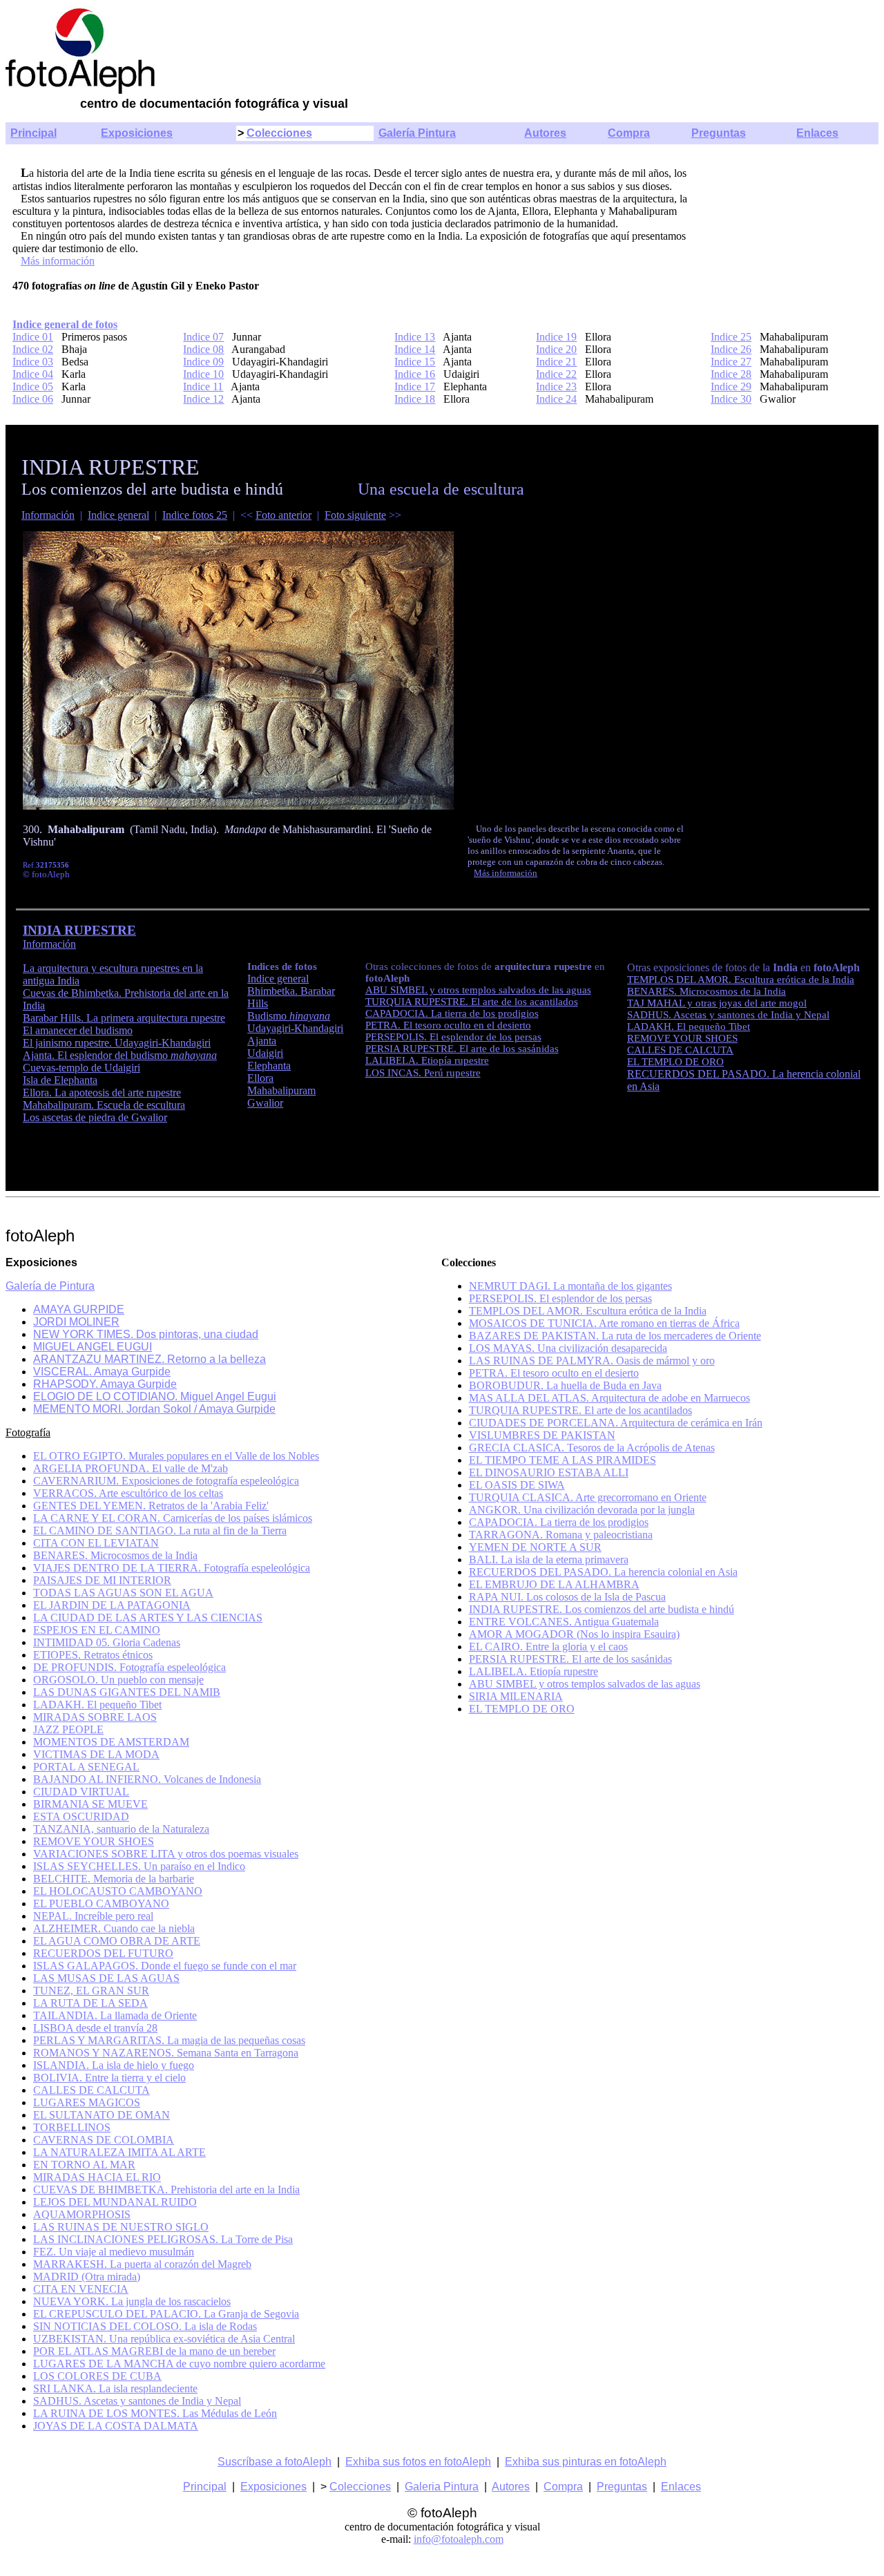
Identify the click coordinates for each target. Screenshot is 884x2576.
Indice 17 (415, 387)
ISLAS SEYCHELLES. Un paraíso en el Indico (139, 1866)
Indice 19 (556, 337)
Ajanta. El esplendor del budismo (120, 1055)
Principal (33, 133)
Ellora (260, 1078)
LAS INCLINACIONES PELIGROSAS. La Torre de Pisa (163, 2239)
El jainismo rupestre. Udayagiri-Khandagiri (117, 1043)
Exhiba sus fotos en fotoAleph (418, 2462)
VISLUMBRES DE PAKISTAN (542, 1435)
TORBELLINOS (72, 2127)
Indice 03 (33, 362)
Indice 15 (415, 362)
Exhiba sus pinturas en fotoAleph (586, 2462)
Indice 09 (203, 362)
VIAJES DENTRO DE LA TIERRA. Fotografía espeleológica (172, 1568)
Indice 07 (203, 337)
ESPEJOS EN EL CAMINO (97, 1630)
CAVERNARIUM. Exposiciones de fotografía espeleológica (166, 1481)
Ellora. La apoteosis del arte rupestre (102, 1093)
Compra (629, 133)
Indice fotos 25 (195, 515)
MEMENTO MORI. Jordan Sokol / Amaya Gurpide (154, 1409)
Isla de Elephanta (60, 1080)
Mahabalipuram (281, 1090)
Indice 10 (203, 374)
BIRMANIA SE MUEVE (90, 1804)
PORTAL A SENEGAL (86, 1767)
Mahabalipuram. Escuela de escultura (104, 1105)
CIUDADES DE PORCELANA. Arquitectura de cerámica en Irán (616, 1423)
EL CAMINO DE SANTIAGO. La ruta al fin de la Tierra (160, 1530)
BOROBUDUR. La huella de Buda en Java (565, 1385)
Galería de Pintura (50, 1286)
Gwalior (265, 1103)
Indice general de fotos (65, 324)
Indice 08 (203, 349)
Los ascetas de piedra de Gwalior (95, 1117)
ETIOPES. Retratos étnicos (93, 1655)
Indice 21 (556, 362)
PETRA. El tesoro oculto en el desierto (448, 1025)
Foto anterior (284, 515)
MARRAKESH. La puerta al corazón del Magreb (142, 2264)
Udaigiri (265, 1053)
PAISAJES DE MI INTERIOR (102, 1580)
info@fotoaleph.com (459, 2539)
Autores (545, 133)
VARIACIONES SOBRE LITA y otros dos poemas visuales (166, 1854)
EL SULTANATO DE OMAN (102, 2115)
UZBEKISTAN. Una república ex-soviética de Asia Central (164, 2339)
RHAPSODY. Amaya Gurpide (105, 1384)
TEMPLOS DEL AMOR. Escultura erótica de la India (741, 980)
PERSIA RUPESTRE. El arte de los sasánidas (462, 1049)
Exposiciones (137, 133)
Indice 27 (731, 362)
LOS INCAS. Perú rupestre (423, 1073)
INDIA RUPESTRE (79, 930)
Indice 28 (731, 374)
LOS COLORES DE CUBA (97, 2376)
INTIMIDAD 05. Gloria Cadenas (107, 1642)
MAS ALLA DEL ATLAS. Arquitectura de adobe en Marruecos (609, 1398)
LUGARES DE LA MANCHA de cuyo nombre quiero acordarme (179, 2364)
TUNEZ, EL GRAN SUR (91, 1991)
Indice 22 (556, 374)
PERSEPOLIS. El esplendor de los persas (453, 1037)
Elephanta (269, 1066)
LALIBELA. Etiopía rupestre (427, 1060)
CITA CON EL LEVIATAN (96, 1543)
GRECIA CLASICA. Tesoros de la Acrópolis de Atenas (592, 1448)
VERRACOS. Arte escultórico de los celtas (128, 1493)
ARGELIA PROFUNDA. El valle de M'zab (131, 1468)
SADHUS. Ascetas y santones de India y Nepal (728, 1015)
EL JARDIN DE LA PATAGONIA (112, 1605)
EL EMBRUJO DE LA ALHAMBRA (554, 1584)
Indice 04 (33, 374)
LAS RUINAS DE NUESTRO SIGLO (121, 2227)
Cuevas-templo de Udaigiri (81, 1068)
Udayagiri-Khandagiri (295, 1028)
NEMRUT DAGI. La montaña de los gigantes (570, 1286)
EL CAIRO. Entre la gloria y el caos (548, 1647)
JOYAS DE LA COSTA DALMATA (116, 2426)
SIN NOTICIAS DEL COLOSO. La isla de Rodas (145, 2326)
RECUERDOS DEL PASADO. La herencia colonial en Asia (603, 1572)
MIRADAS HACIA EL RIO (97, 2177)
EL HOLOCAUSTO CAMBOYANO (118, 1891)
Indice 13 (415, 337)
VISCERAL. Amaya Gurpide (102, 1372)
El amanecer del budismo (78, 1030)
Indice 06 (33, 399)
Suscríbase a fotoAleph (275, 2462)
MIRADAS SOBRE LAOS (95, 1717)
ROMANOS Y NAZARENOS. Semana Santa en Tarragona (166, 2053)
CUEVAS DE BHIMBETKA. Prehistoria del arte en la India (166, 2189)
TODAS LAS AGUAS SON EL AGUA (123, 1593)
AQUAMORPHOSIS (82, 2214)
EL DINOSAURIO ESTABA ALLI (549, 1472)
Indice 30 (731, 399)
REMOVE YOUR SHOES (682, 1038)
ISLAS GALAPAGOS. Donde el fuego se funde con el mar (165, 1966)
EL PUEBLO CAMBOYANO (101, 1904)
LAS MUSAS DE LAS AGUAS (106, 1978)
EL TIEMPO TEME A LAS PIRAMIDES (563, 1460)
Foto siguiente (355, 515)
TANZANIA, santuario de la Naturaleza (121, 1829)
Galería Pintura (417, 133)
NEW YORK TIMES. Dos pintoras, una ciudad (146, 1334)
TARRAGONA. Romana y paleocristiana (561, 1535)
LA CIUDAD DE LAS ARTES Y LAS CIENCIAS (148, 1618)
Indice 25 (731, 337)
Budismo (268, 1016)
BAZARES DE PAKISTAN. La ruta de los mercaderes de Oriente (615, 1336)
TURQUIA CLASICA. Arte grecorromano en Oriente (588, 1497)
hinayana (310, 1016)
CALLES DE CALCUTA (680, 1050)
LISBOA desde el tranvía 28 (95, 2028)
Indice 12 (203, 399)
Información (48, 515)
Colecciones (279, 133)
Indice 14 (415, 349)
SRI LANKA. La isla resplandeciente (115, 2388)
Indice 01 (33, 337)
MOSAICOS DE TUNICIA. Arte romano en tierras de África (604, 1323)
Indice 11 (203, 387)
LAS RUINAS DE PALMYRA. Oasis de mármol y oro (592, 1361)
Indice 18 (415, 399)
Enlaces (817, 133)
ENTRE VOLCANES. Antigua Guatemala (564, 1622)
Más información (58, 261)
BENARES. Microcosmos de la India (707, 991)
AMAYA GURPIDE (79, 1309)
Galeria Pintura (442, 2487)
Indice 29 (731, 387)
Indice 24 (556, 399)
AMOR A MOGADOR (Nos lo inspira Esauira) (574, 1634)
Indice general (118, 515)
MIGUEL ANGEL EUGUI (93, 1347)
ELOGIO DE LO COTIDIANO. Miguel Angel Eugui (155, 1396)
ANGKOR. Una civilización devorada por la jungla (582, 1510)
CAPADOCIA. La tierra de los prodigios (452, 1013)
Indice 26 (731, 349)
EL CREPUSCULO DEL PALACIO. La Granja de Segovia (166, 2314)
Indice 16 (415, 374)
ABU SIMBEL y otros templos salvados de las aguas (478, 990)
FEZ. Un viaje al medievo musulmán (114, 2252)
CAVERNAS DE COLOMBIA (104, 2140)
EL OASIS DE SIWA (517, 1485)
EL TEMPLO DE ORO (675, 1062)
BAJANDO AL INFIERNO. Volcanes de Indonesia (147, 1779)
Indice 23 (556, 387)
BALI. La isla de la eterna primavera (549, 1559)
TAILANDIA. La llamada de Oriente (115, 2015)
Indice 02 (33, 349)
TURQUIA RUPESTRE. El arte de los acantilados (472, 1002)
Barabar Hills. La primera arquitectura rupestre (124, 1018)
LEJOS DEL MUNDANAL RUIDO (115, 2202)
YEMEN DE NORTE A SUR (535, 1547)
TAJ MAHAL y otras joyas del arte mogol (717, 1003)
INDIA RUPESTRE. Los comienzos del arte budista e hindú (602, 1609)
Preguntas (719, 133)
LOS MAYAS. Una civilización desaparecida (568, 1348)
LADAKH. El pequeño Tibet (689, 1027)
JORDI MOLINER (76, 1322)
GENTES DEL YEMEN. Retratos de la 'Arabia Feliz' (151, 1506)
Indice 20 (556, 349)
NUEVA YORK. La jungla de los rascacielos (132, 2301)
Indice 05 (33, 387)
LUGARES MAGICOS (87, 2102)
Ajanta (262, 1041)
